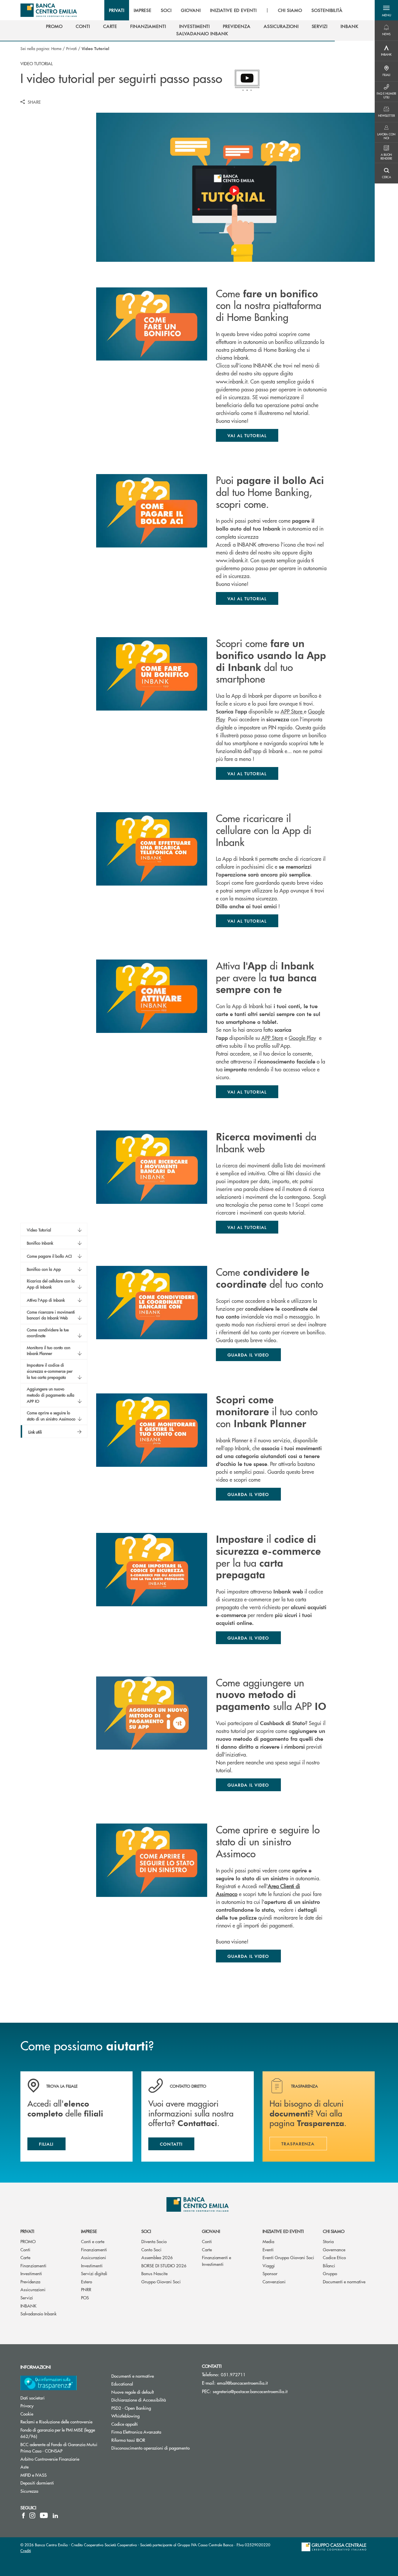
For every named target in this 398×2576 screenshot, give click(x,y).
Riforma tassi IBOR (128, 2440)
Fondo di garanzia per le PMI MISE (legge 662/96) (58, 2433)
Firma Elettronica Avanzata (136, 2432)
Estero (87, 2281)
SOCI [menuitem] (166, 10)
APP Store (292, 711)
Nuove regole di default (133, 2392)
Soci (146, 2231)
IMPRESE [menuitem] (143, 10)
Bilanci (329, 2265)
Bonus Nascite (154, 2273)
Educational (122, 2384)
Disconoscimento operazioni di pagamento (150, 2448)
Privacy (27, 2405)
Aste (24, 2467)
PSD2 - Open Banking (131, 2408)
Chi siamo (334, 2231)
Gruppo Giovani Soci (161, 2281)
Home (56, 48)
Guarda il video (248, 1355)
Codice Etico (334, 2257)
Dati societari (32, 2398)
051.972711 (233, 2374)
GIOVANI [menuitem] (191, 10)
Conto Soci (151, 2249)
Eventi (268, 2249)
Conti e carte (93, 2241)
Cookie (27, 2414)
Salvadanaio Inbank (38, 2313)
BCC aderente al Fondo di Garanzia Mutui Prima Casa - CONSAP (61, 2448)
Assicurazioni (33, 2289)
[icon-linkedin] (55, 2515)
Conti (25, 2249)
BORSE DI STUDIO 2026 (164, 2265)
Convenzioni (274, 2281)
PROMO (28, 2241)
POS (85, 2297)
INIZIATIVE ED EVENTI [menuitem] (233, 10)
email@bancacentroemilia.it (242, 2383)
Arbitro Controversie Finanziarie (61, 2459)
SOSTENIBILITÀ (327, 10)
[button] (386, 10)
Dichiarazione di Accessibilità (139, 2400)
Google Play (302, 1038)
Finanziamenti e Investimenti (216, 2261)
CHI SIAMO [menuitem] (290, 10)
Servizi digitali (94, 2273)
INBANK (28, 2306)
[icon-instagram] (32, 2515)
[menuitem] (54, 26)
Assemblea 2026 (157, 2257)
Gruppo (330, 2273)
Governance (334, 2249)
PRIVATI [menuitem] (117, 10)
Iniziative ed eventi (283, 2231)
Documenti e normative (344, 2281)
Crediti (26, 2551)
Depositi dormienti (37, 2483)
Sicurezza (29, 2491)
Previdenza (30, 2281)
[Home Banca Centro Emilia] (49, 10)
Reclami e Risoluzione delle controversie (56, 2422)
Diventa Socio (154, 2241)
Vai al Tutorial (247, 435)
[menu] (226, 10)
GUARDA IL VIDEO (248, 1956)
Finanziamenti (33, 2265)
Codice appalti (125, 2424)
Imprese (89, 2231)
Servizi (27, 2297)
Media (268, 2241)
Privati (72, 48)
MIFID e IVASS (34, 2475)
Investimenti (31, 2273)
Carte (25, 2257)
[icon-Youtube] (44, 2515)
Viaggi (269, 2265)
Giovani (211, 2231)
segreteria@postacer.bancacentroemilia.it (250, 2391)
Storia (328, 2241)
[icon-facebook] (23, 2515)
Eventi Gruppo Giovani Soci (288, 2257)
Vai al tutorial (247, 921)
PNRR (86, 2289)
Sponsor (270, 2273)
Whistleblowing (125, 2416)
